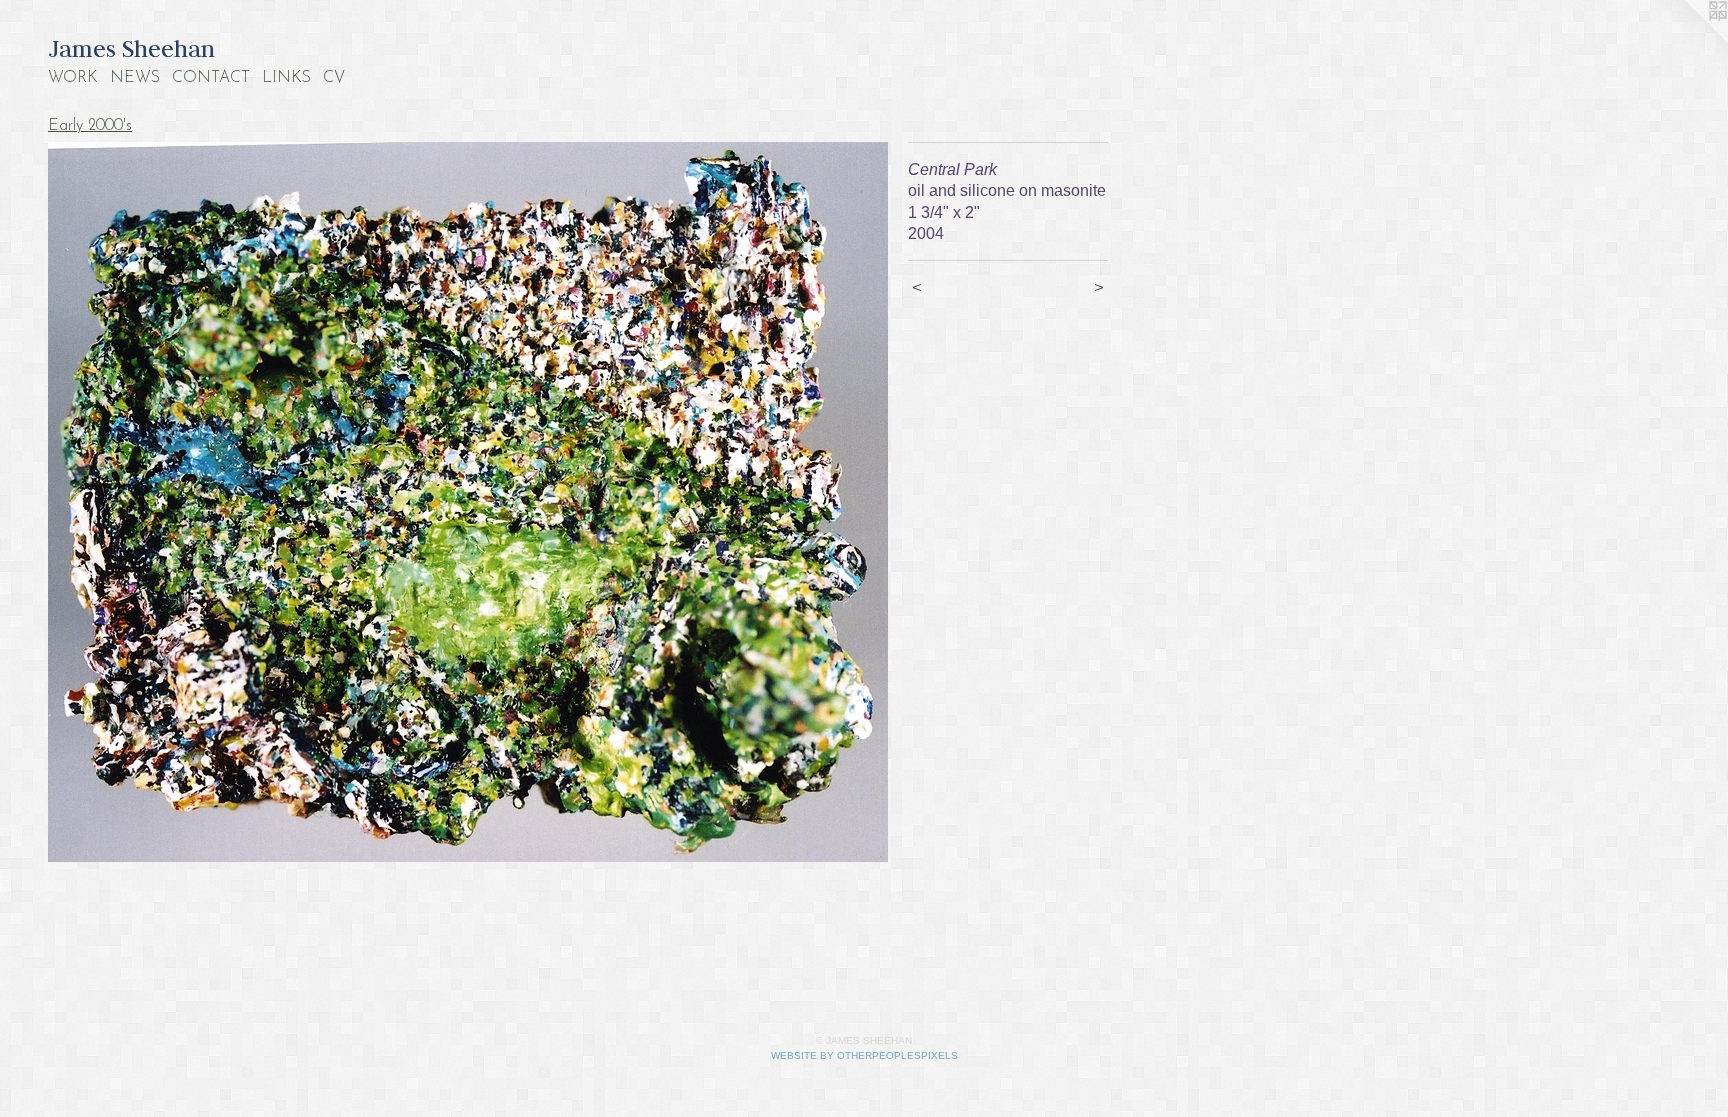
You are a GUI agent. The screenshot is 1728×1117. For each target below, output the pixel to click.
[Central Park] (468, 502)
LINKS (286, 78)
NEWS (135, 78)
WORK (73, 78)
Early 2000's (90, 126)
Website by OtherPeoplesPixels (864, 1055)
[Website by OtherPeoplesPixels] (1688, 40)
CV (334, 78)
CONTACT (211, 78)
